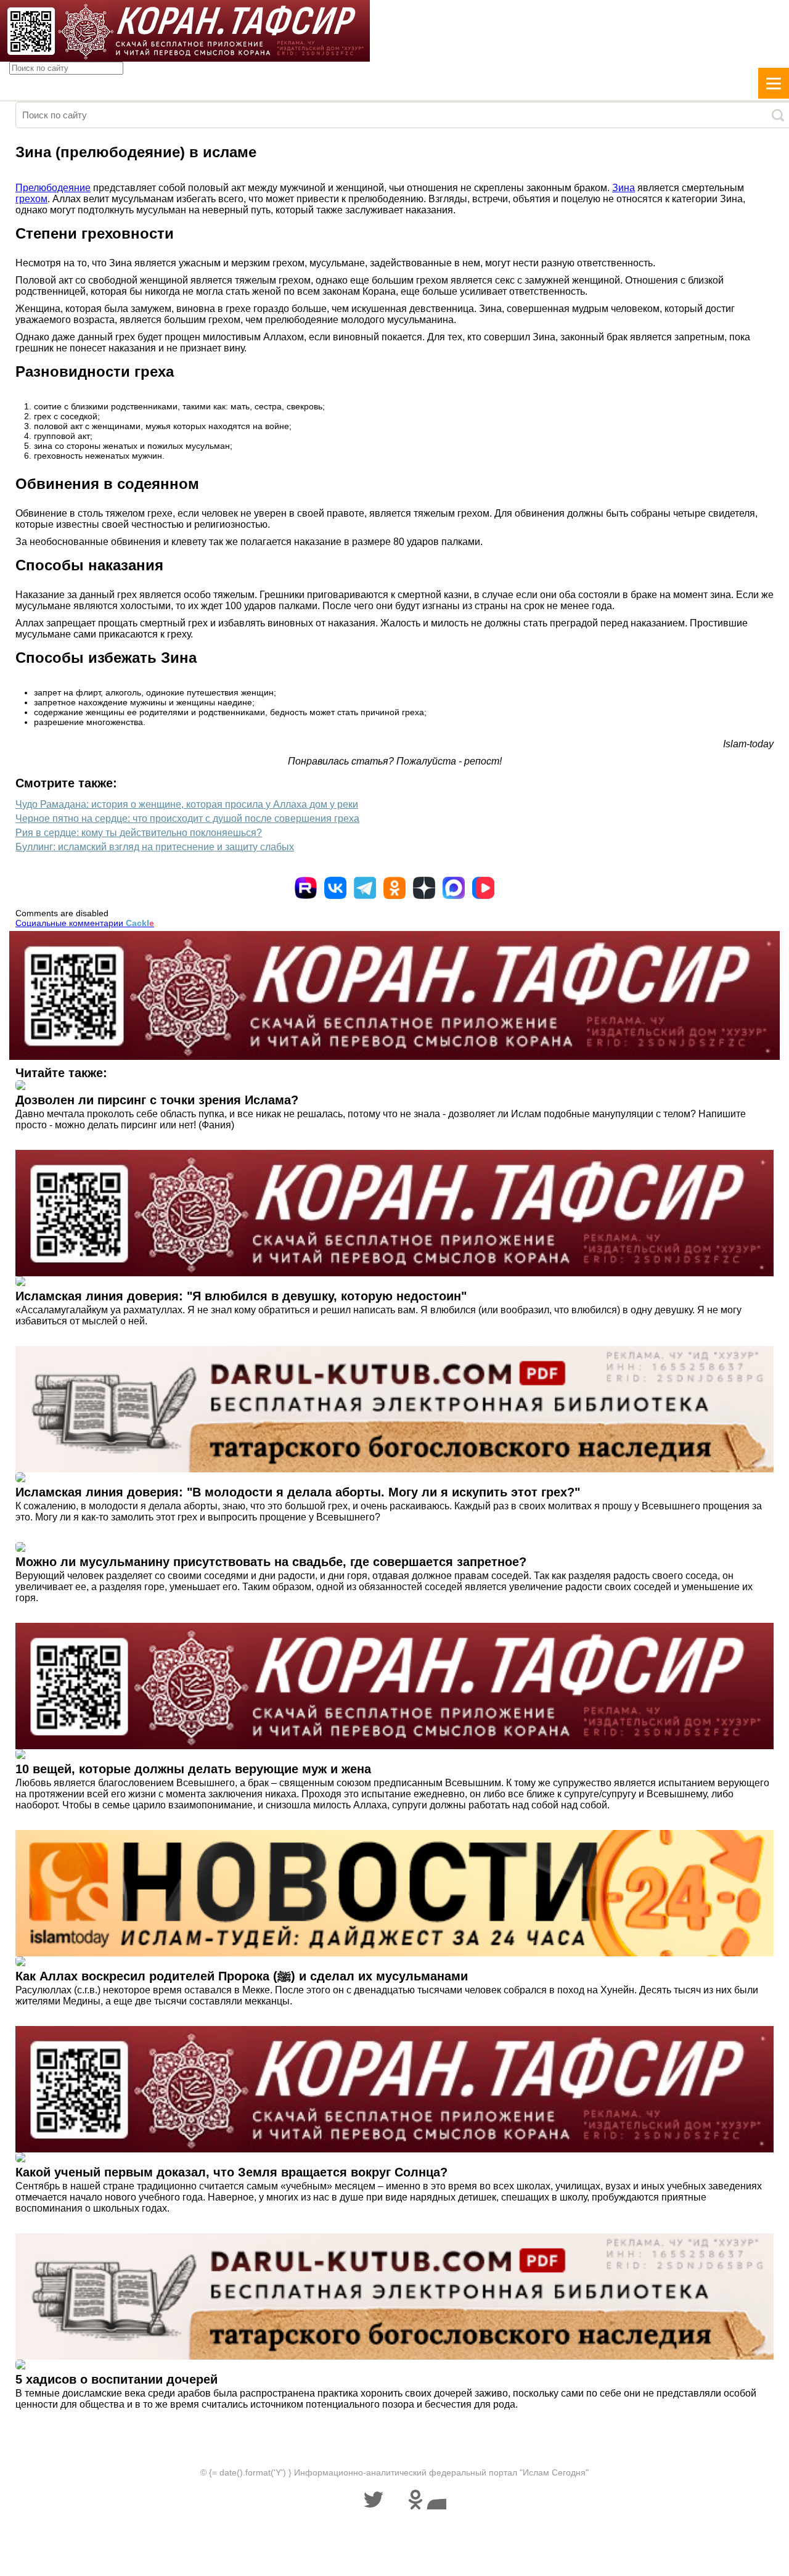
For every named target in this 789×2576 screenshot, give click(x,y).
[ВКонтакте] (335, 888)
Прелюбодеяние (53, 188)
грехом (31, 199)
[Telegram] (365, 888)
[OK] (394, 888)
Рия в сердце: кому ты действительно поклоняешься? (139, 833)
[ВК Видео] (483, 888)
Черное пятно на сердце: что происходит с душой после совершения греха (187, 818)
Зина (623, 188)
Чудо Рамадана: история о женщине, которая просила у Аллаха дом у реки (187, 804)
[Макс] (454, 888)
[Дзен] (424, 888)
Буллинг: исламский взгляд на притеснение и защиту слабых (155, 847)
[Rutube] (306, 888)
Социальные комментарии (85, 923)
